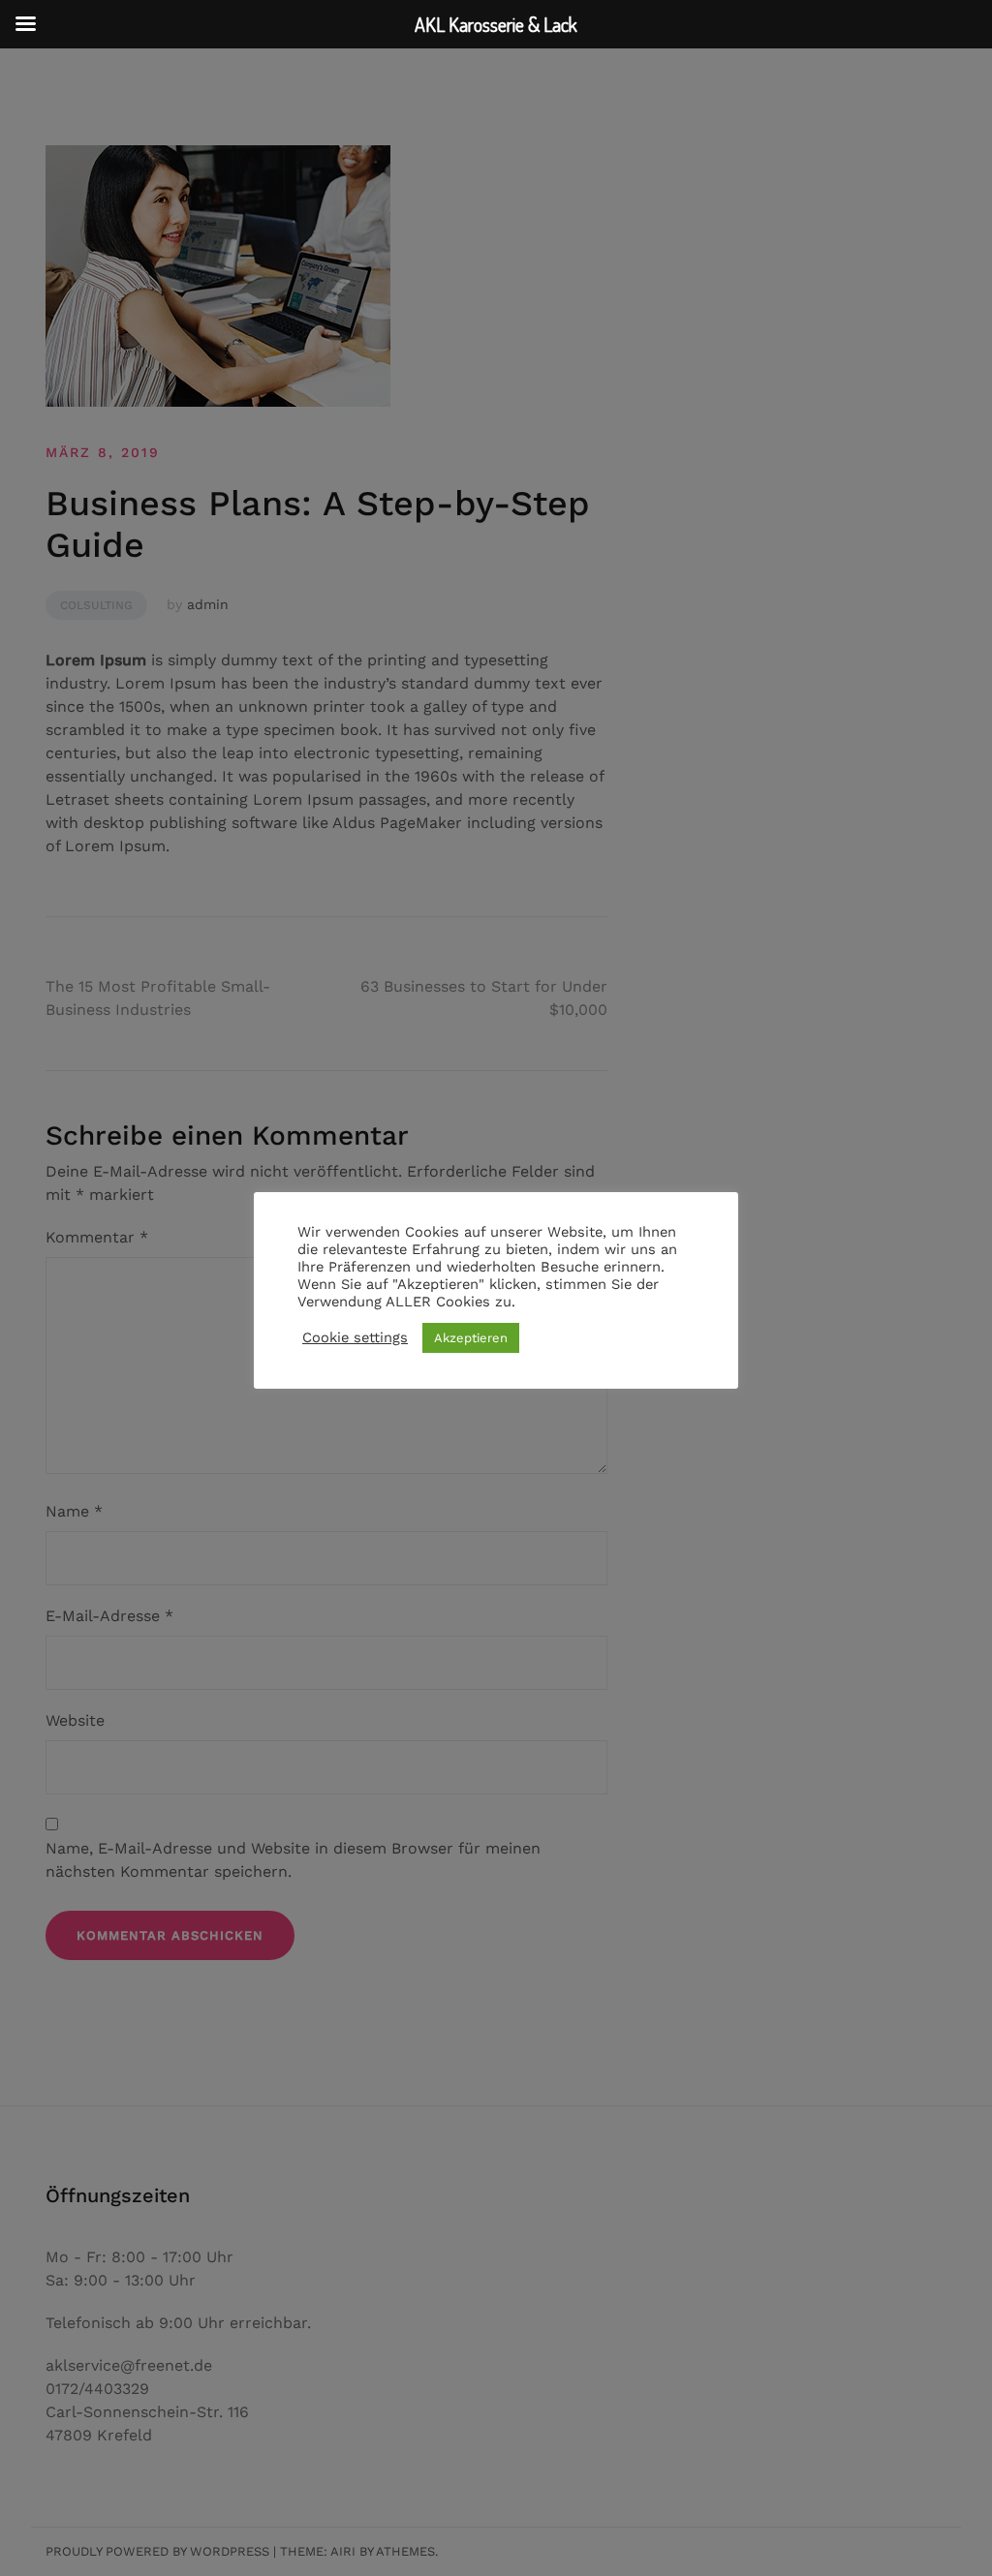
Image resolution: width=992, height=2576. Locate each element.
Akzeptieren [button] (471, 1338)
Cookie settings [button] (355, 1337)
